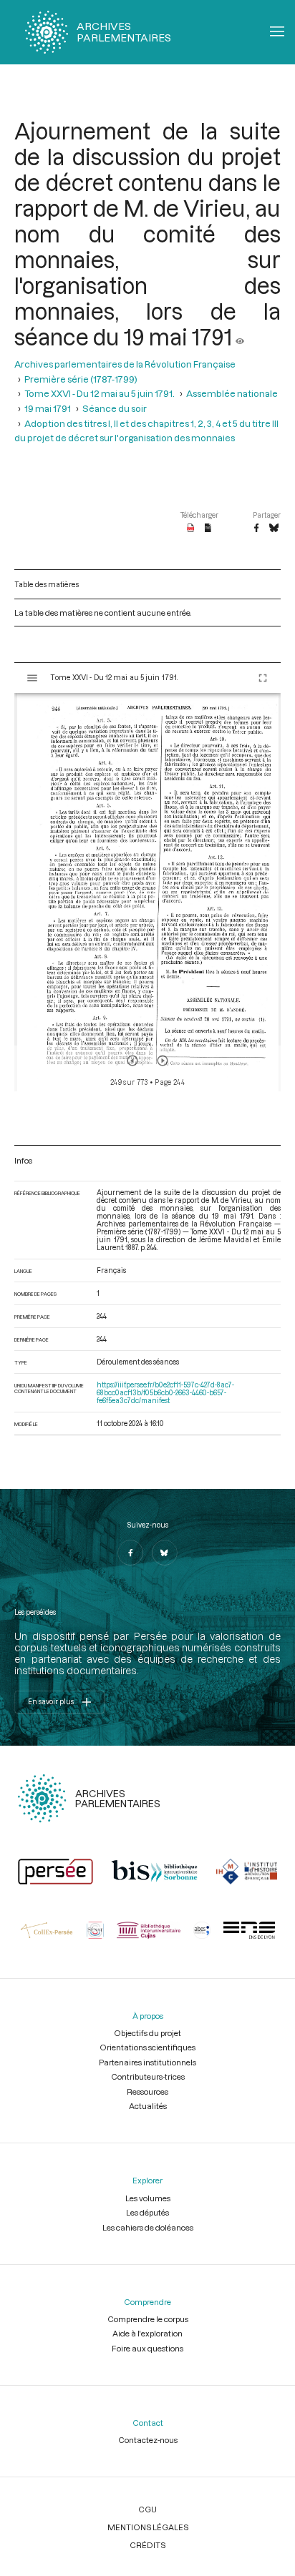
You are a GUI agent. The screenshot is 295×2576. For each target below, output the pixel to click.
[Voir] (240, 337)
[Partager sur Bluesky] (274, 529)
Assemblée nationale (232, 393)
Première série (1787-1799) (81, 379)
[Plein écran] (263, 678)
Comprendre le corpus (148, 2319)
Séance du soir (115, 408)
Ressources (147, 2091)
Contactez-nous (148, 2440)
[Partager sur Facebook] (256, 529)
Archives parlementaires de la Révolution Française (125, 364)
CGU (147, 2509)
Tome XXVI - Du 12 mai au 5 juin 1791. (100, 393)
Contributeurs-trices (148, 2076)
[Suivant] (163, 1061)
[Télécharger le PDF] (191, 529)
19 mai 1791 (48, 408)
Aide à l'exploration (147, 2333)
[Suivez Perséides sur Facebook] (130, 1553)
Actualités (148, 2106)
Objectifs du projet (147, 2033)
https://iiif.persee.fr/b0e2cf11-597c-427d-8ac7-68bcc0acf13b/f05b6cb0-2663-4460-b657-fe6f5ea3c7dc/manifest (165, 1393)
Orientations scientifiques (147, 2047)
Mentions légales (148, 2527)
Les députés (147, 2212)
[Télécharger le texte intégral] (208, 529)
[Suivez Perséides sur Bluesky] (165, 1553)
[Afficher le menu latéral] (32, 678)
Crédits (147, 2545)
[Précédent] (132, 1061)
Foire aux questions (147, 2348)
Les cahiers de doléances (148, 2227)
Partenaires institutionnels (147, 2062)
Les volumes (148, 2198)
